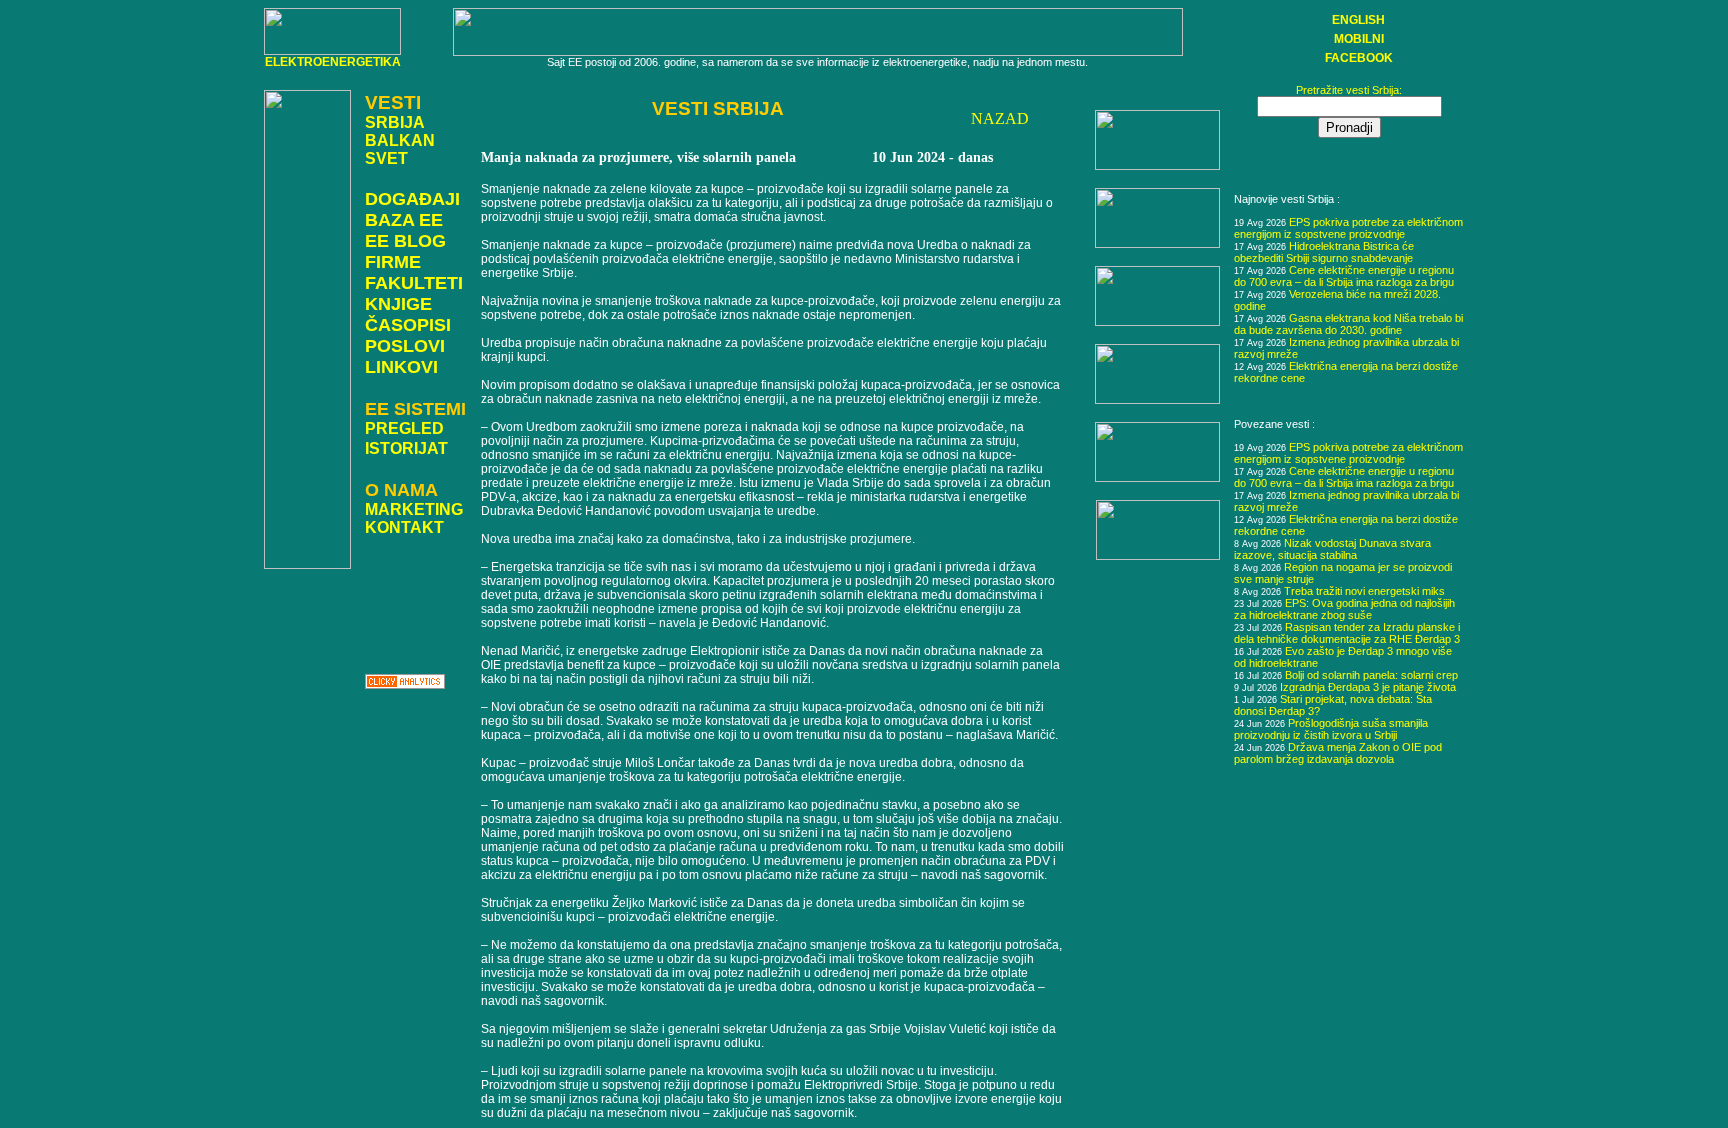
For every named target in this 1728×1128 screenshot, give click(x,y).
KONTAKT (404, 527)
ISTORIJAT (406, 448)
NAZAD (1000, 118)
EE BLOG (405, 241)
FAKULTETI (414, 283)
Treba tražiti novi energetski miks (1364, 591)
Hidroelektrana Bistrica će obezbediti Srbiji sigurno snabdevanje (1324, 252)
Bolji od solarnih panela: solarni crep (1371, 675)
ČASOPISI (408, 325)
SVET (386, 158)
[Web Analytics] (405, 683)
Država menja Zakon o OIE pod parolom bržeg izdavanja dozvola (1338, 753)
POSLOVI (405, 346)
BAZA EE (404, 220)
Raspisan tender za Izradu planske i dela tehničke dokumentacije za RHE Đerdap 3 (1347, 633)
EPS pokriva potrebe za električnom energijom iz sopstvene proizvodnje (1348, 228)
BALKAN (400, 140)
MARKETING (414, 509)
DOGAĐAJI (412, 199)
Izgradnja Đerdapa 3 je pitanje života (1368, 687)
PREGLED (404, 428)
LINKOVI (401, 367)
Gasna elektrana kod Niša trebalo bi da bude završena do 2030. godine (1348, 324)
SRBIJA (395, 122)
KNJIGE (398, 304)
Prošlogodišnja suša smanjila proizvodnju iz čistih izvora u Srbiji (1331, 729)
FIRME (393, 262)
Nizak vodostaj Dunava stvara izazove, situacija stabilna (1332, 549)
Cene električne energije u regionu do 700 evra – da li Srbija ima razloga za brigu (1344, 276)
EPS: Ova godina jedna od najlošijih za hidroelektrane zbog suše (1344, 609)
